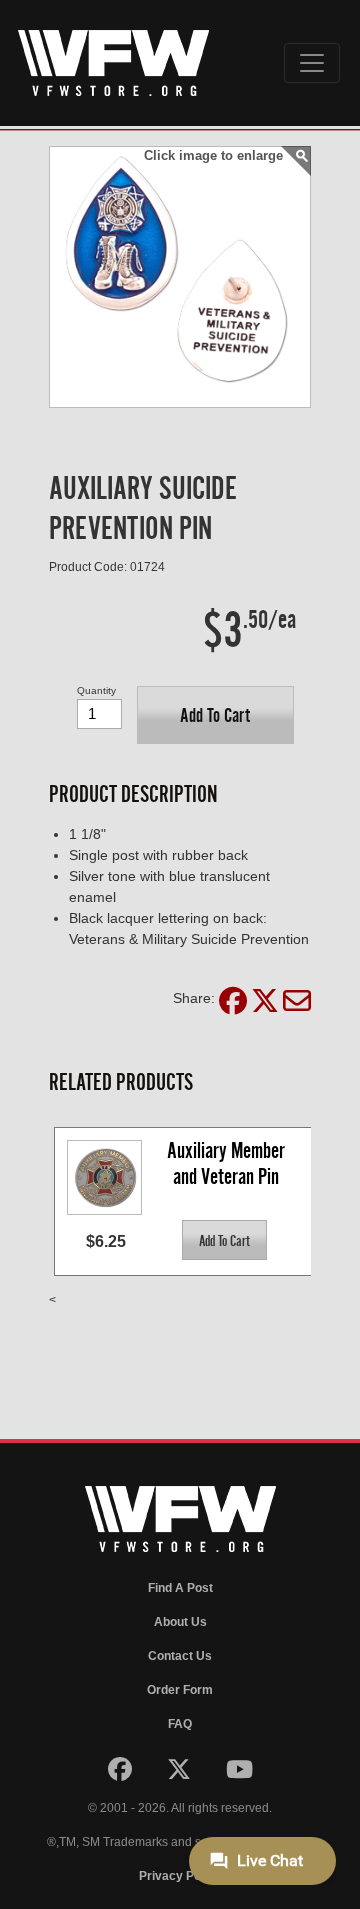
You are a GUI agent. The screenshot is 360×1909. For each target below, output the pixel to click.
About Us (180, 1622)
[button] (215, 715)
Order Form (180, 1690)
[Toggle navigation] (312, 63)
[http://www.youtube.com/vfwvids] (239, 1774)
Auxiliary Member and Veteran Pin (228, 1163)
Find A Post (180, 1588)
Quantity (96, 690)
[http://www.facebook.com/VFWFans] (121, 1774)
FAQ (180, 1724)
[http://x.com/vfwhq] (180, 1774)
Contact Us (180, 1656)
